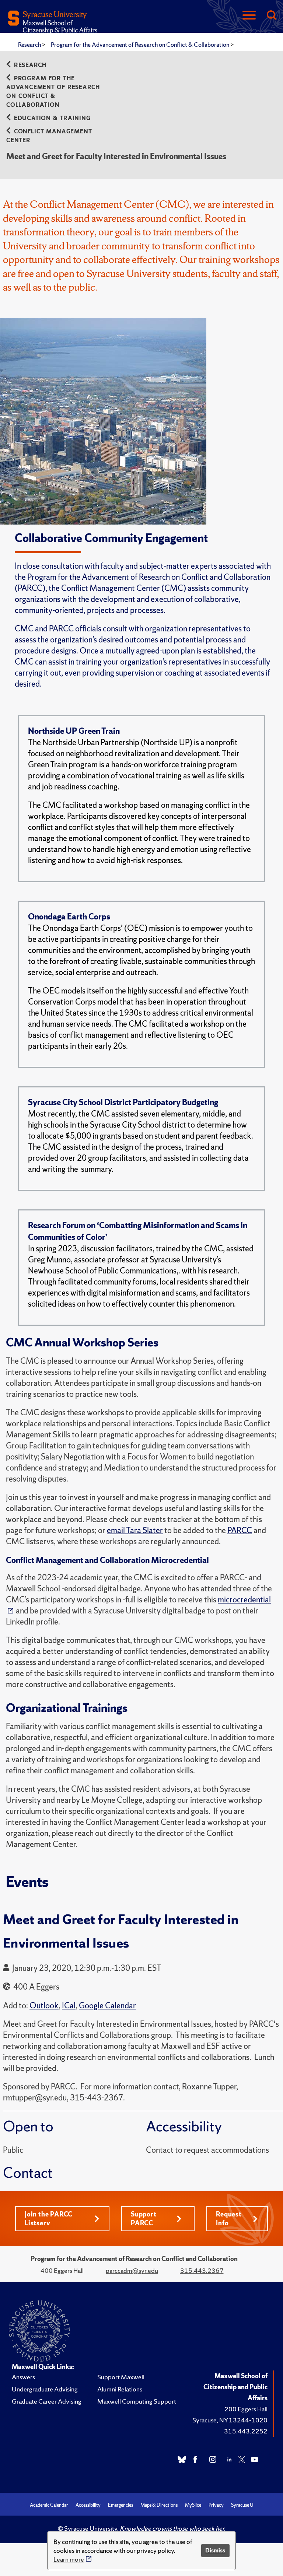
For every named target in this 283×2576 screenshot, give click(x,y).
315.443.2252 (246, 2431)
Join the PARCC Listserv (49, 2218)
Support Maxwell (121, 2377)
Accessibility (88, 2505)
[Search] (271, 16)
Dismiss (215, 2550)
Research (30, 45)
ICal (69, 2006)
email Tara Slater (135, 1530)
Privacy (216, 2505)
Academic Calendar (49, 2505)
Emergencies (120, 2505)
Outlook (44, 2006)
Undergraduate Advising (45, 2389)
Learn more (69, 2559)
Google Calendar (107, 2006)
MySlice (193, 2505)
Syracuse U (242, 2505)
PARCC (240, 1530)
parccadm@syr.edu (132, 2270)
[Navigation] (249, 16)
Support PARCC (144, 2218)
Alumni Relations (120, 2389)
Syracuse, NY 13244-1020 (230, 2420)
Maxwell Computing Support (137, 2401)
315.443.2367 (202, 2270)
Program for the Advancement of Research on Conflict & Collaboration (141, 45)
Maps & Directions (159, 2505)
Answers (23, 2377)
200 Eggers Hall (246, 2409)
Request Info (229, 2218)
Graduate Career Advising (47, 2401)
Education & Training (52, 118)
